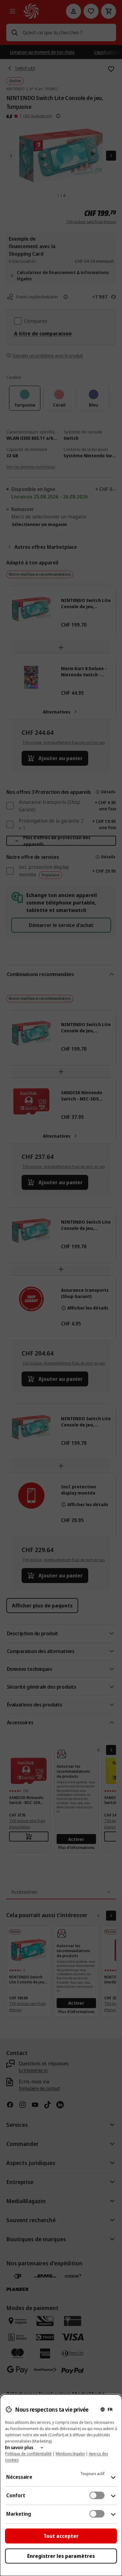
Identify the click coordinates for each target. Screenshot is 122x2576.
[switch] (97, 2495)
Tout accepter (61, 2536)
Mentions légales (70, 2454)
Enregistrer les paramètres (61, 2556)
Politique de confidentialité (28, 2454)
